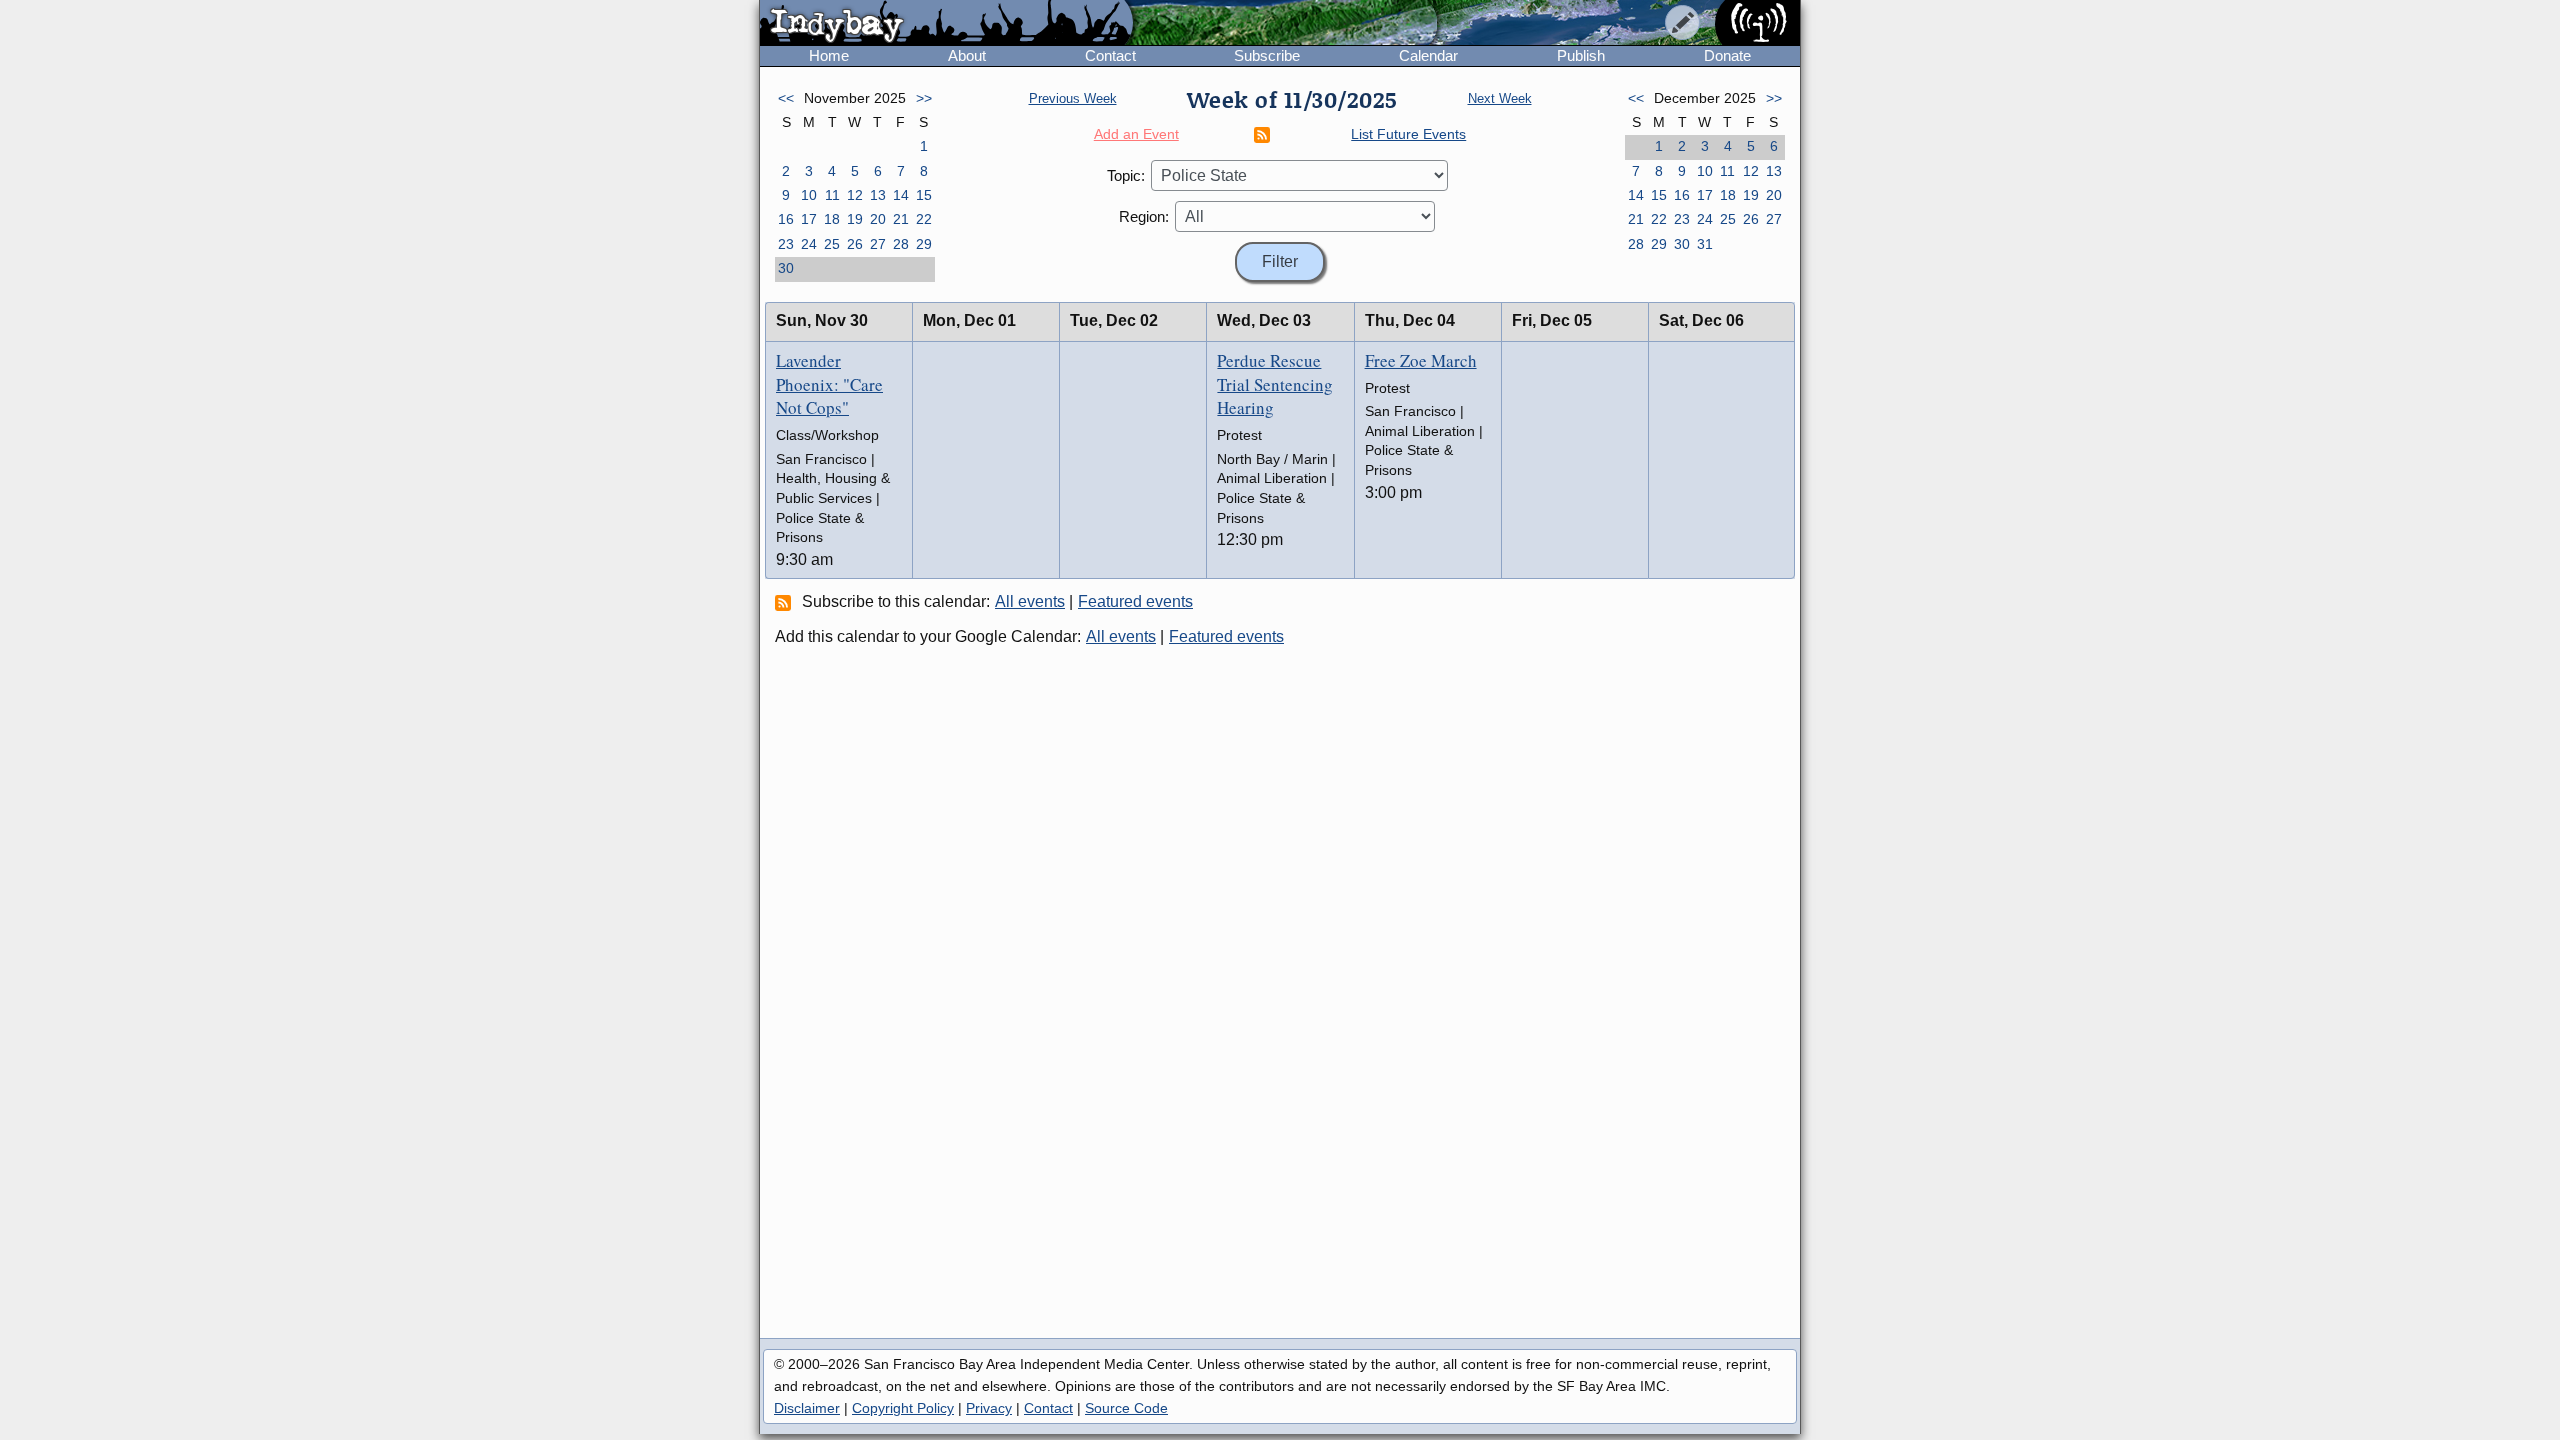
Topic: (1126, 175)
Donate (1727, 55)
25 (832, 244)
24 (809, 244)
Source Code (1126, 1408)
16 (786, 219)
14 (901, 195)
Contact (1110, 55)
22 (924, 219)
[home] (946, 24)
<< (786, 98)
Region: (1144, 216)
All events (1030, 601)
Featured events (1135, 601)
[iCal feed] (786, 602)
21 (901, 219)
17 (809, 219)
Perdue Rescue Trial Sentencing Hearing (1275, 384)
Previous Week (1073, 98)
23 (786, 244)
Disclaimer (807, 1408)
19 (855, 219)
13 (878, 195)
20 (878, 219)
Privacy (989, 1408)
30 (786, 268)
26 (855, 244)
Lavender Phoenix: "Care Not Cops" (829, 384)
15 (924, 195)
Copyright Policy (903, 1408)
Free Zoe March (1421, 360)
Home (829, 55)
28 (901, 244)
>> (924, 98)
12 (855, 195)
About (967, 55)
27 (878, 244)
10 (809, 195)
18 (832, 219)
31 (1705, 244)
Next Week (1500, 98)
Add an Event (1136, 134)
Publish (1581, 55)
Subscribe (1267, 55)
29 (924, 244)
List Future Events (1408, 134)
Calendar (1428, 55)
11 (832, 195)
